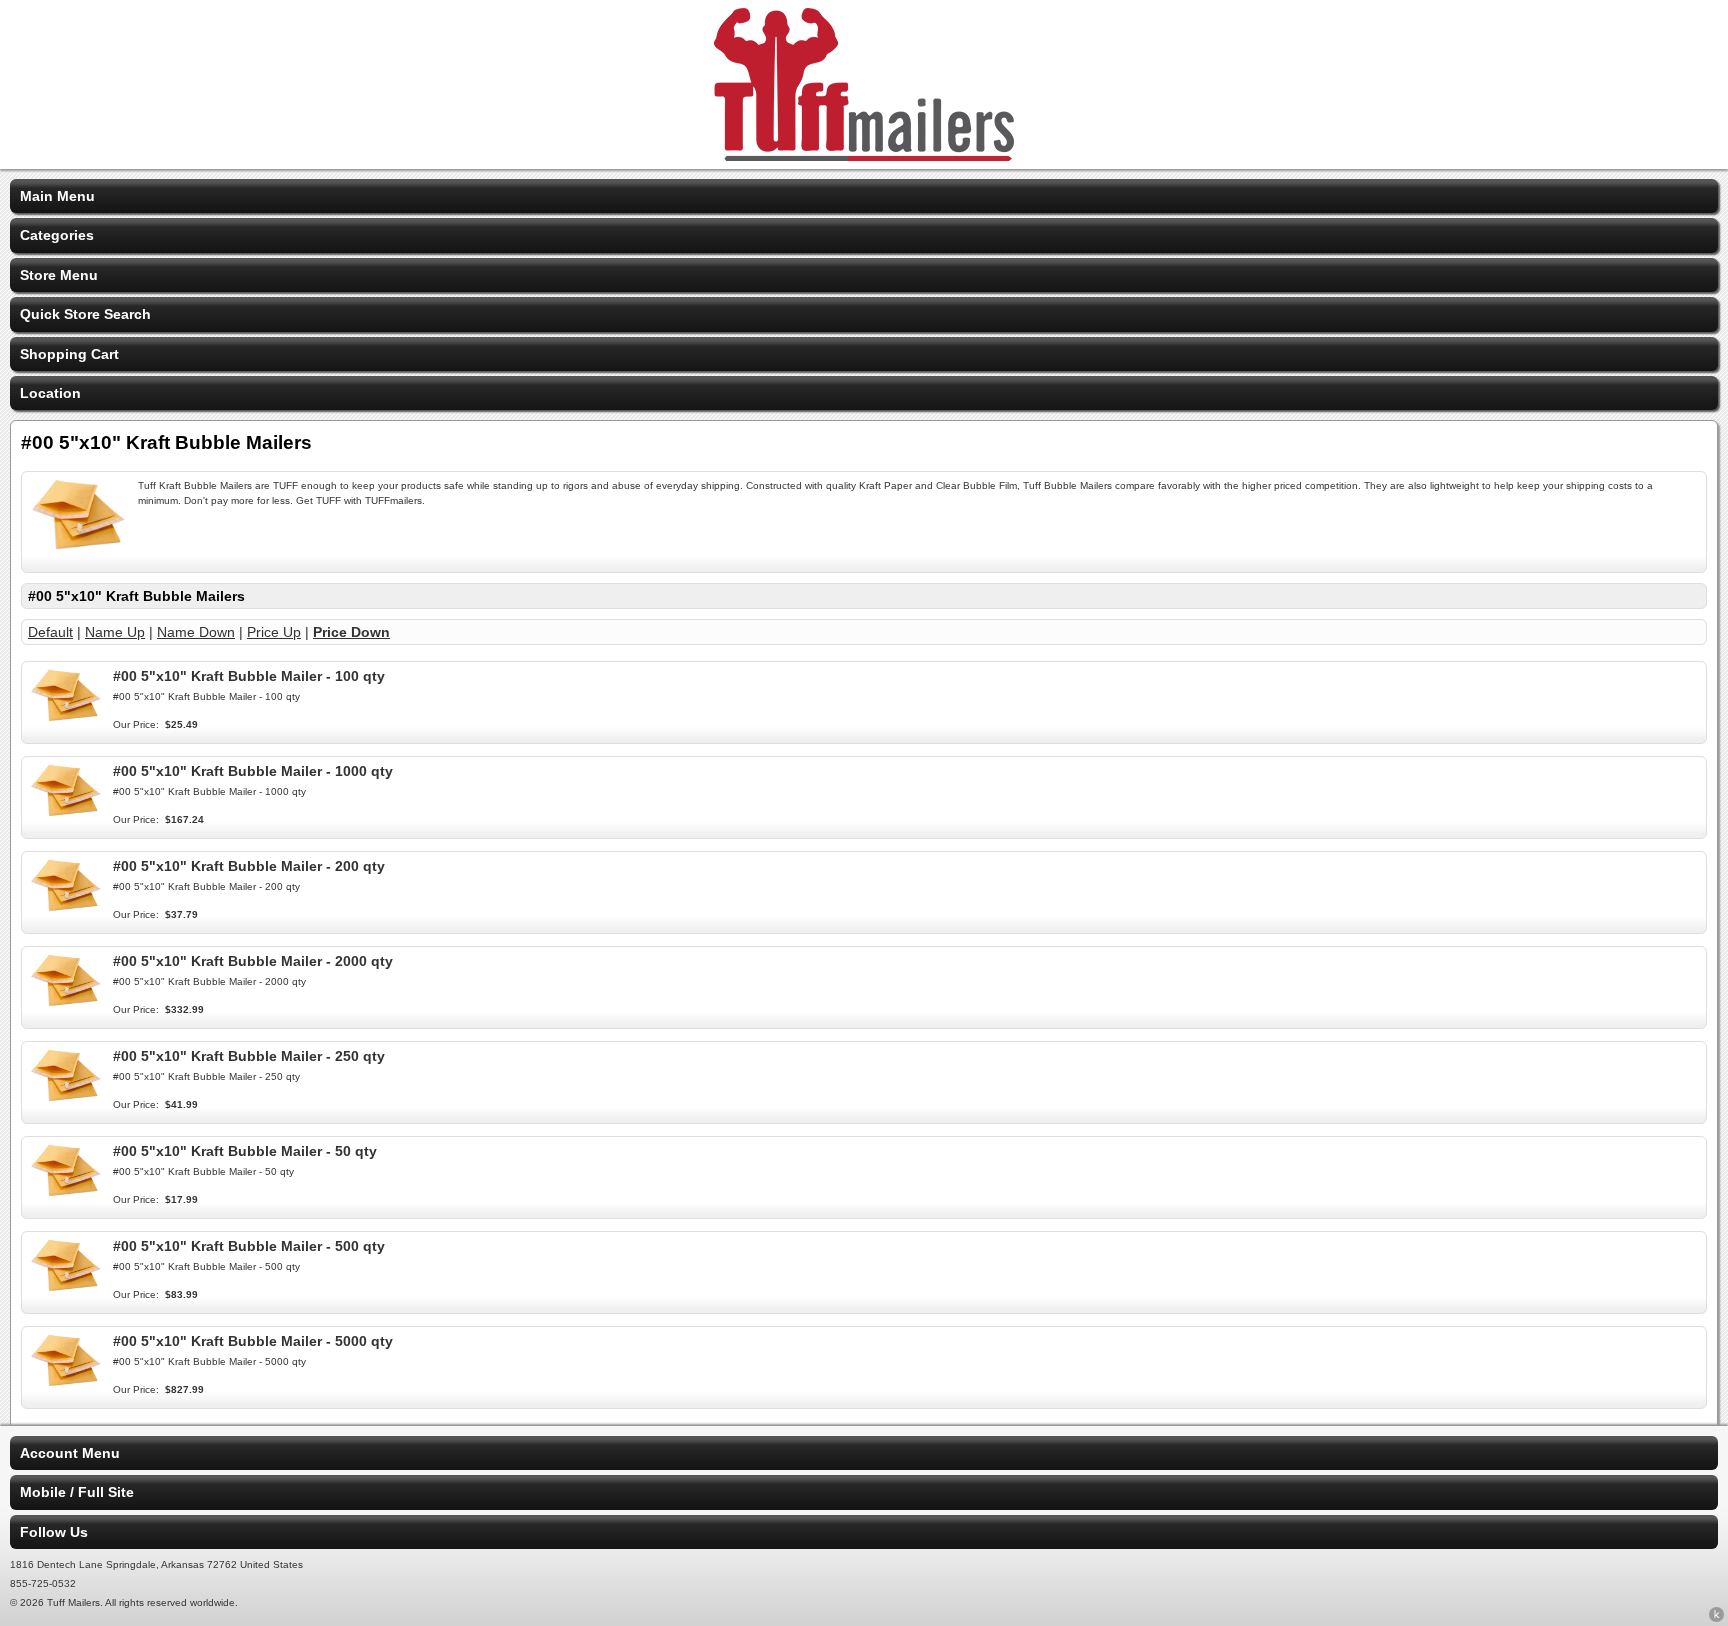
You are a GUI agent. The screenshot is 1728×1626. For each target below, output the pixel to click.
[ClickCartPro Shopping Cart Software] (1716, 1618)
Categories (57, 235)
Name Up (115, 632)
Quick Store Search (85, 314)
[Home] (864, 156)
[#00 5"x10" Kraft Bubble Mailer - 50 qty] (65, 1194)
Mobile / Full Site (77, 1492)
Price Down (351, 632)
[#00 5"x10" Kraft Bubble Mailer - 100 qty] (65, 719)
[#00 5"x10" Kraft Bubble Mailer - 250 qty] (65, 1099)
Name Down (196, 632)
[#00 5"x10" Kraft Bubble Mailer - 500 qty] (65, 1289)
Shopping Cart (69, 354)
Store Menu (59, 275)
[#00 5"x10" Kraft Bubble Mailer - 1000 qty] (65, 814)
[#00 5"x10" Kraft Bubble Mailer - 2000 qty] (65, 1004)
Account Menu (70, 1453)
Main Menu (57, 196)
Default (50, 632)
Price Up (274, 632)
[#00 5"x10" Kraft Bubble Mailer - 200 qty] (65, 909)
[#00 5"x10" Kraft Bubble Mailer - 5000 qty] (65, 1384)
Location (50, 393)
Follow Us (54, 1532)
